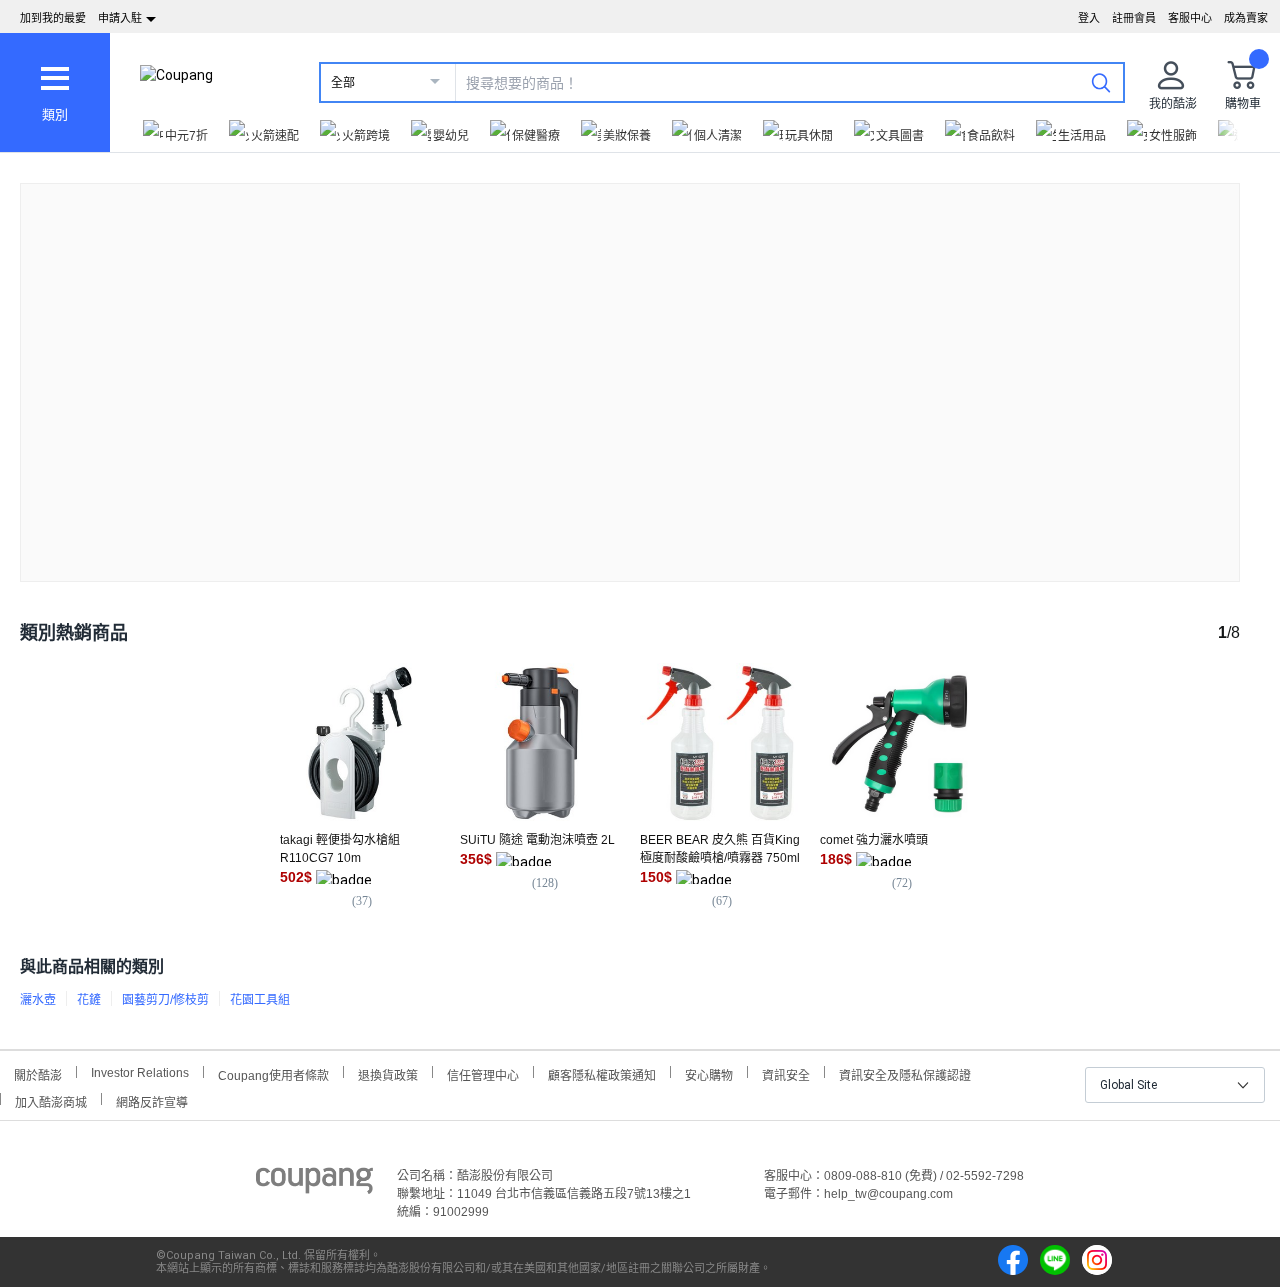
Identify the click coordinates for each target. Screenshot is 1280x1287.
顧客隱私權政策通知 (602, 1073)
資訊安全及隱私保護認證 (905, 1073)
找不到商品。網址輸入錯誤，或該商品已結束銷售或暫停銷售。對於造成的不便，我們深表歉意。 (630, 366)
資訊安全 (786, 1073)
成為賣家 (1246, 18)
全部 (343, 83)
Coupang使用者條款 (273, 1073)
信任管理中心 (483, 1073)
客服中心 (1190, 18)
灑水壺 (38, 1000)
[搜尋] (1101, 82)
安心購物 (709, 1073)
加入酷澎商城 (51, 1100)
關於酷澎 (38, 1073)
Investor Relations (140, 1072)
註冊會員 (1134, 18)
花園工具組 (260, 1000)
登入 (1089, 18)
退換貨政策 (388, 1073)
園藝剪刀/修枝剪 (165, 1000)
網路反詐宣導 (152, 1100)
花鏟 (89, 1000)
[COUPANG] (314, 1184)
